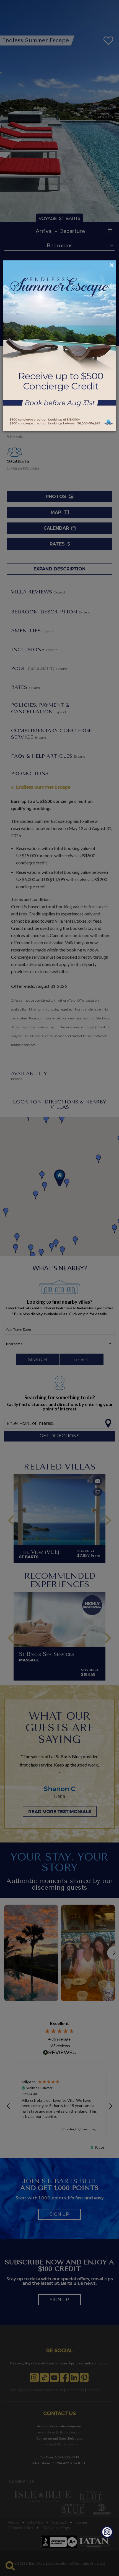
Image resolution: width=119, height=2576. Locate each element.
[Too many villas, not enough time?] (107, 2533)
